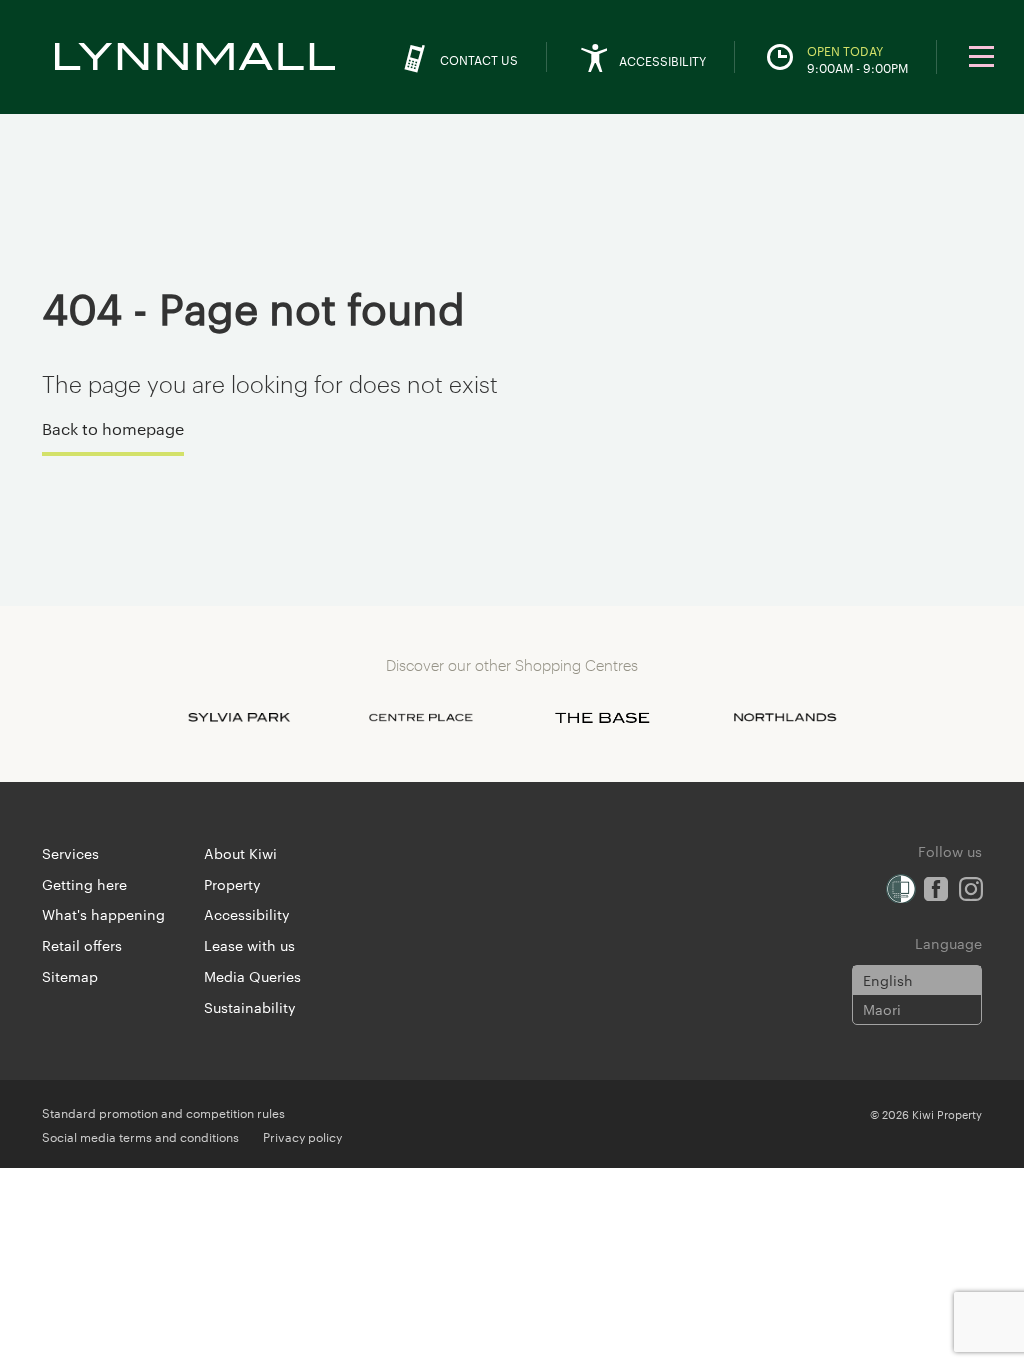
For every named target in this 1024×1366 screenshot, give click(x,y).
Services (70, 853)
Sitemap (70, 976)
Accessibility (247, 914)
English (888, 980)
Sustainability (250, 1007)
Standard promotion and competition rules (163, 1112)
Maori (882, 1009)
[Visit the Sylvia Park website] (239, 718)
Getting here (84, 884)
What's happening (103, 914)
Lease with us (249, 945)
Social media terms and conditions (140, 1136)
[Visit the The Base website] (603, 718)
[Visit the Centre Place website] (421, 718)
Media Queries (252, 976)
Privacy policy (302, 1136)
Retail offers (82, 945)
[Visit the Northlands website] (785, 718)
